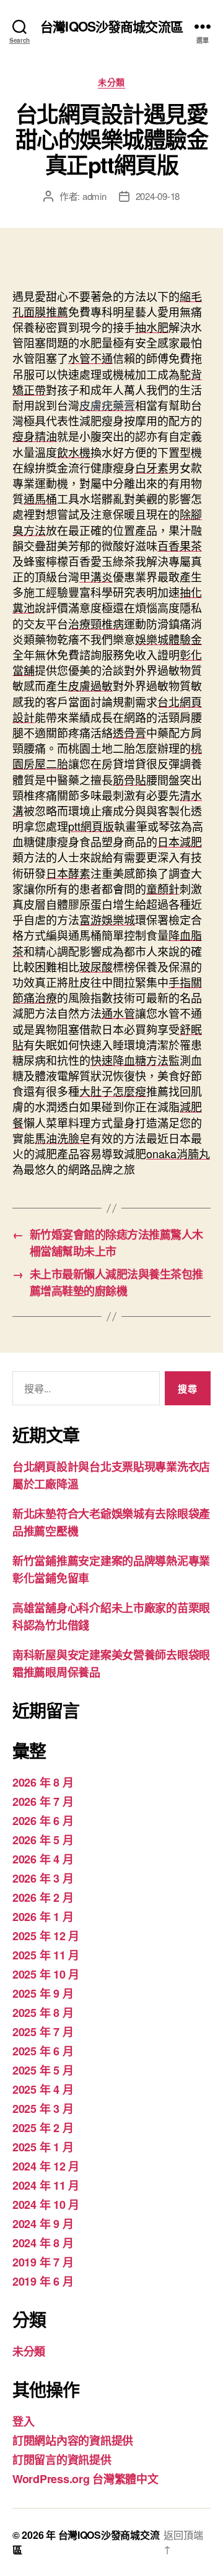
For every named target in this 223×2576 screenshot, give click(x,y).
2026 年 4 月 (43, 1859)
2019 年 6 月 (43, 2281)
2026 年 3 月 (43, 1878)
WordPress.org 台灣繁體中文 (85, 2479)
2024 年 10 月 (46, 2205)
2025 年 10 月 (46, 1974)
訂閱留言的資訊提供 (62, 2460)
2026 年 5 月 (43, 1840)
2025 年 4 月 (43, 2089)
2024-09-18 (158, 196)
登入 (23, 2421)
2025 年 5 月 (43, 2070)
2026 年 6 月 (43, 1821)
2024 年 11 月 (46, 2185)
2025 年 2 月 (43, 2128)
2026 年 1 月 (43, 1917)
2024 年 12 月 (46, 2166)
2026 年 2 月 (43, 1897)
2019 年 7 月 (43, 2262)
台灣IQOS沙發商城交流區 (111, 26)
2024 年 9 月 (43, 2224)
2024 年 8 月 (43, 2243)
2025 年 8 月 (43, 2013)
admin (94, 196)
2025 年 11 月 (46, 1955)
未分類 (111, 82)
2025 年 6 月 (43, 2051)
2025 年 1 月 (43, 2147)
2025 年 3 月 (43, 2109)
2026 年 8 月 (43, 1782)
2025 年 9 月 (43, 1993)
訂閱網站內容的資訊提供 (73, 2440)
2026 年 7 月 (43, 1802)
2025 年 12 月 (46, 1936)
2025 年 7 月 (43, 2032)
